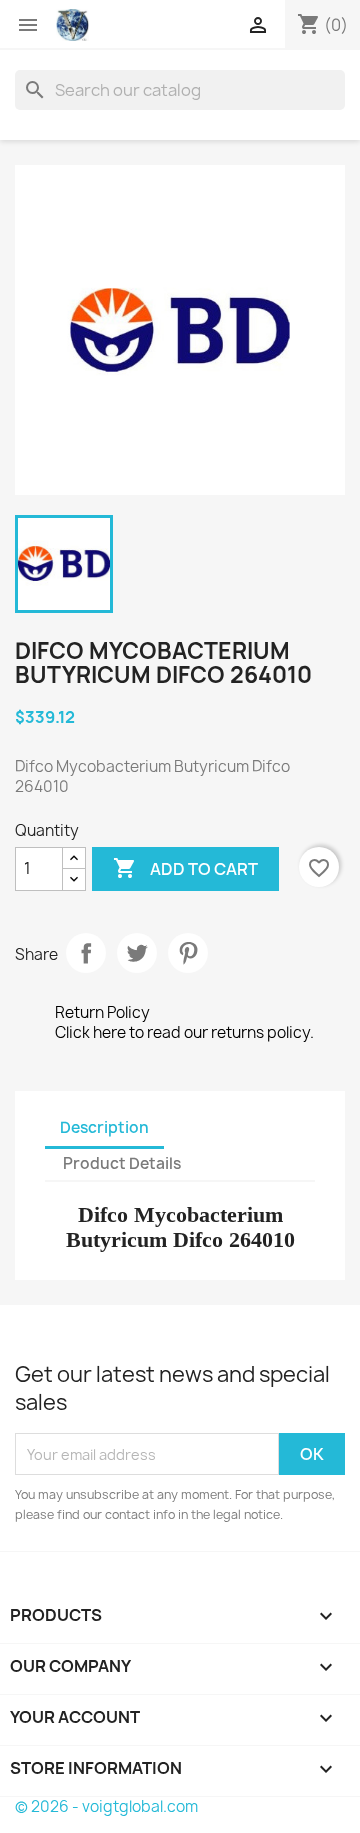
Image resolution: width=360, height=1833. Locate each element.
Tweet (137, 953)
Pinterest (188, 953)
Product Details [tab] (122, 1163)
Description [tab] (104, 1127)
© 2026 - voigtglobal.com (106, 1806)
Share (86, 953)
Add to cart (185, 868)
